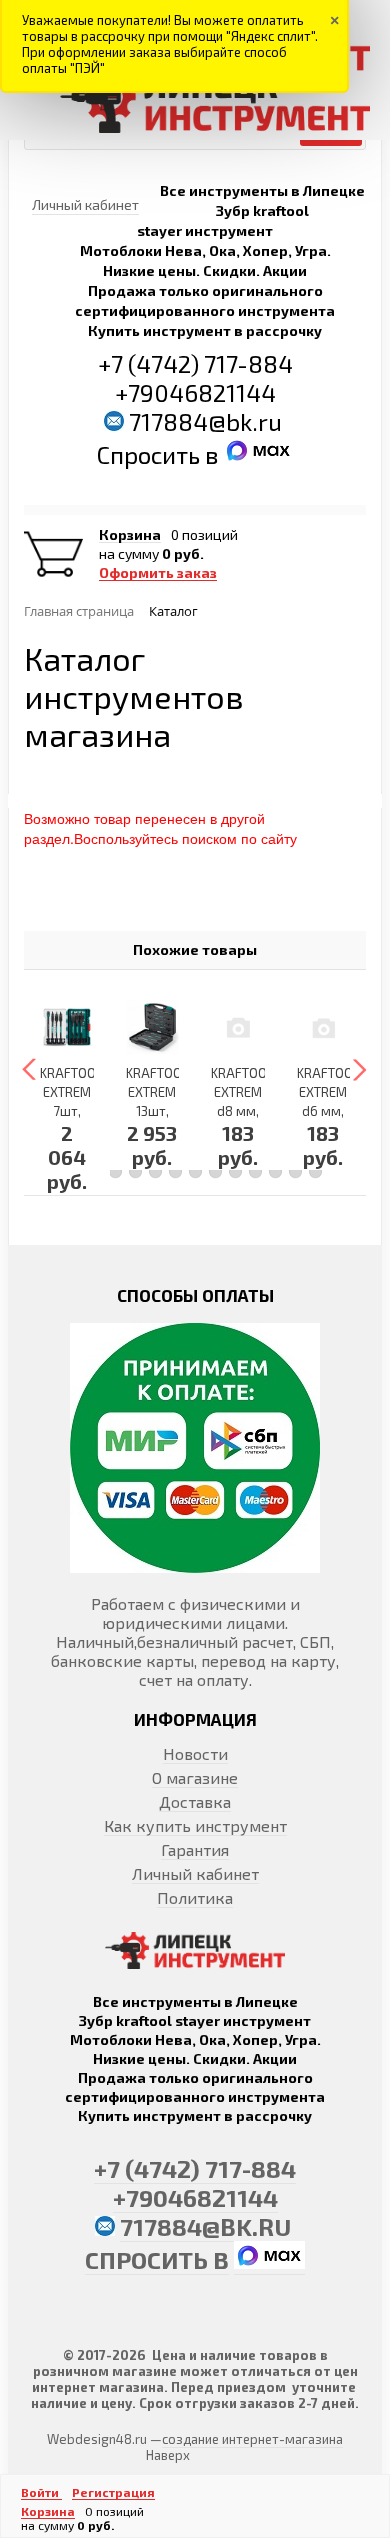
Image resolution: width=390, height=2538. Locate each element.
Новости (195, 1753)
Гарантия (195, 1849)
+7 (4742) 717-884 (195, 363)
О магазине (195, 1777)
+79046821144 (195, 392)
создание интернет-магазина (252, 2439)
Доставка (195, 1801)
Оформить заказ (158, 573)
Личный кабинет (195, 1873)
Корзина (130, 535)
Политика (195, 1897)
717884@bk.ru (205, 421)
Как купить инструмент (195, 1825)
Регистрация (113, 2492)
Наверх (168, 2455)
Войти (41, 2492)
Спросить (151, 454)
